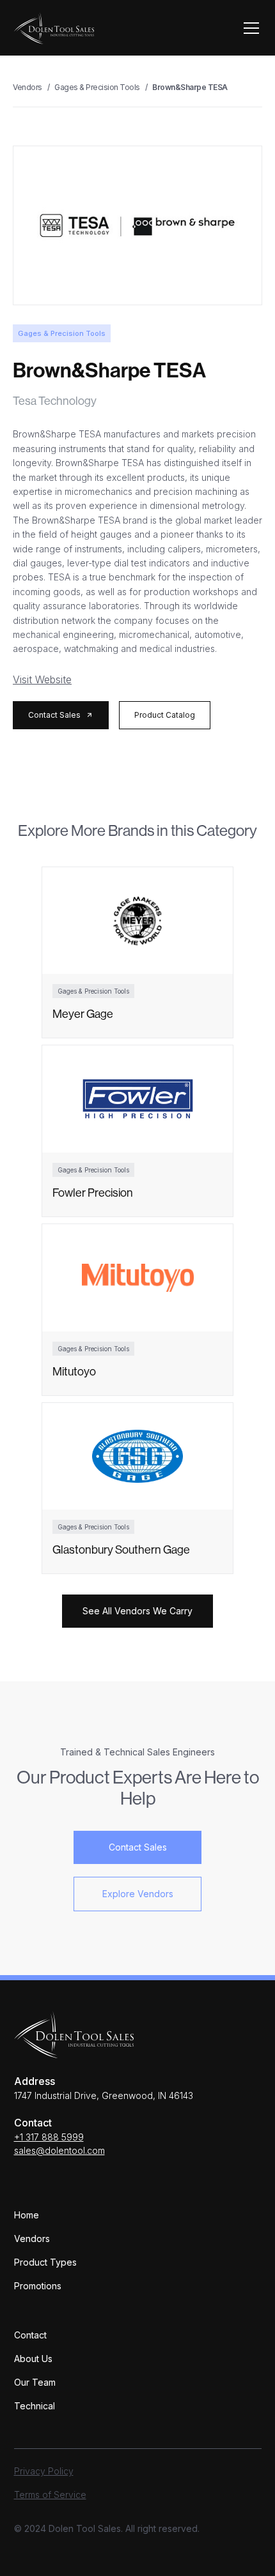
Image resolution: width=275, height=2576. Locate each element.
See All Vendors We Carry (137, 1611)
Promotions (38, 2286)
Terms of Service (50, 2495)
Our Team (35, 2382)
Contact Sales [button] (138, 1847)
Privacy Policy (44, 2471)
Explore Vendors (138, 1894)
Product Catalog (165, 715)
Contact (30, 2335)
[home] (54, 28)
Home (27, 2215)
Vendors (32, 2239)
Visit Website (42, 679)
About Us (33, 2359)
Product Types (45, 2262)
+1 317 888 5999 (49, 2137)
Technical (35, 2406)
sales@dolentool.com (59, 2150)
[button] (249, 28)
